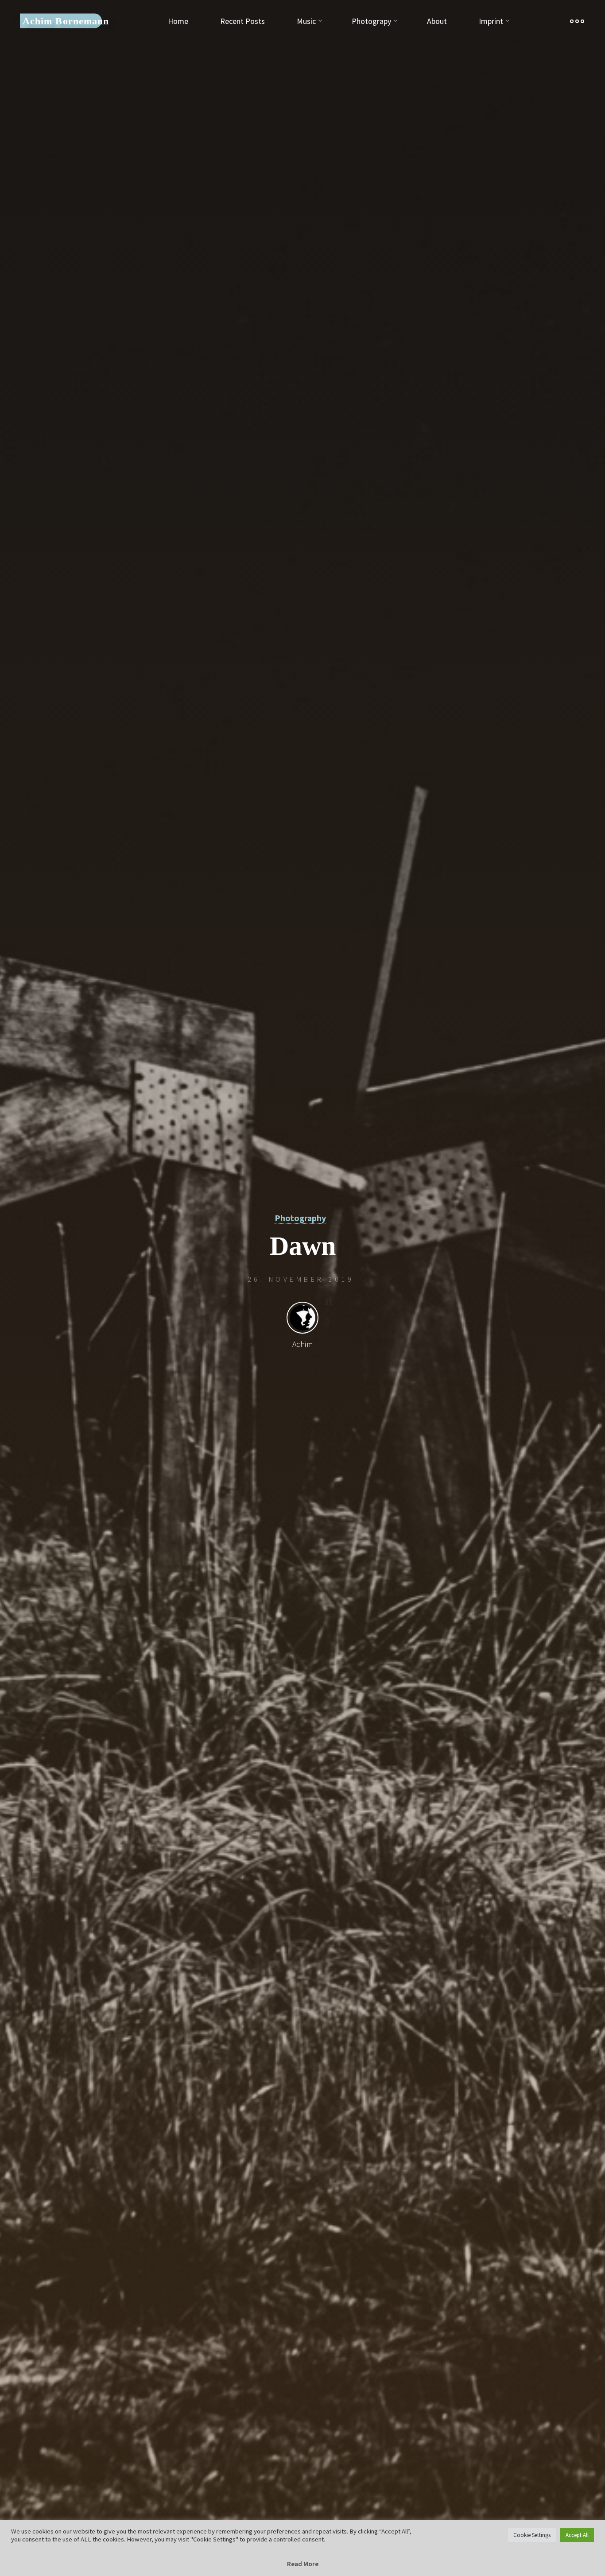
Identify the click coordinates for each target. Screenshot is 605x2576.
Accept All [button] (577, 2535)
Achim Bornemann (66, 21)
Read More (303, 2564)
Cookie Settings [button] (532, 2535)
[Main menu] (577, 21)
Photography (300, 1218)
